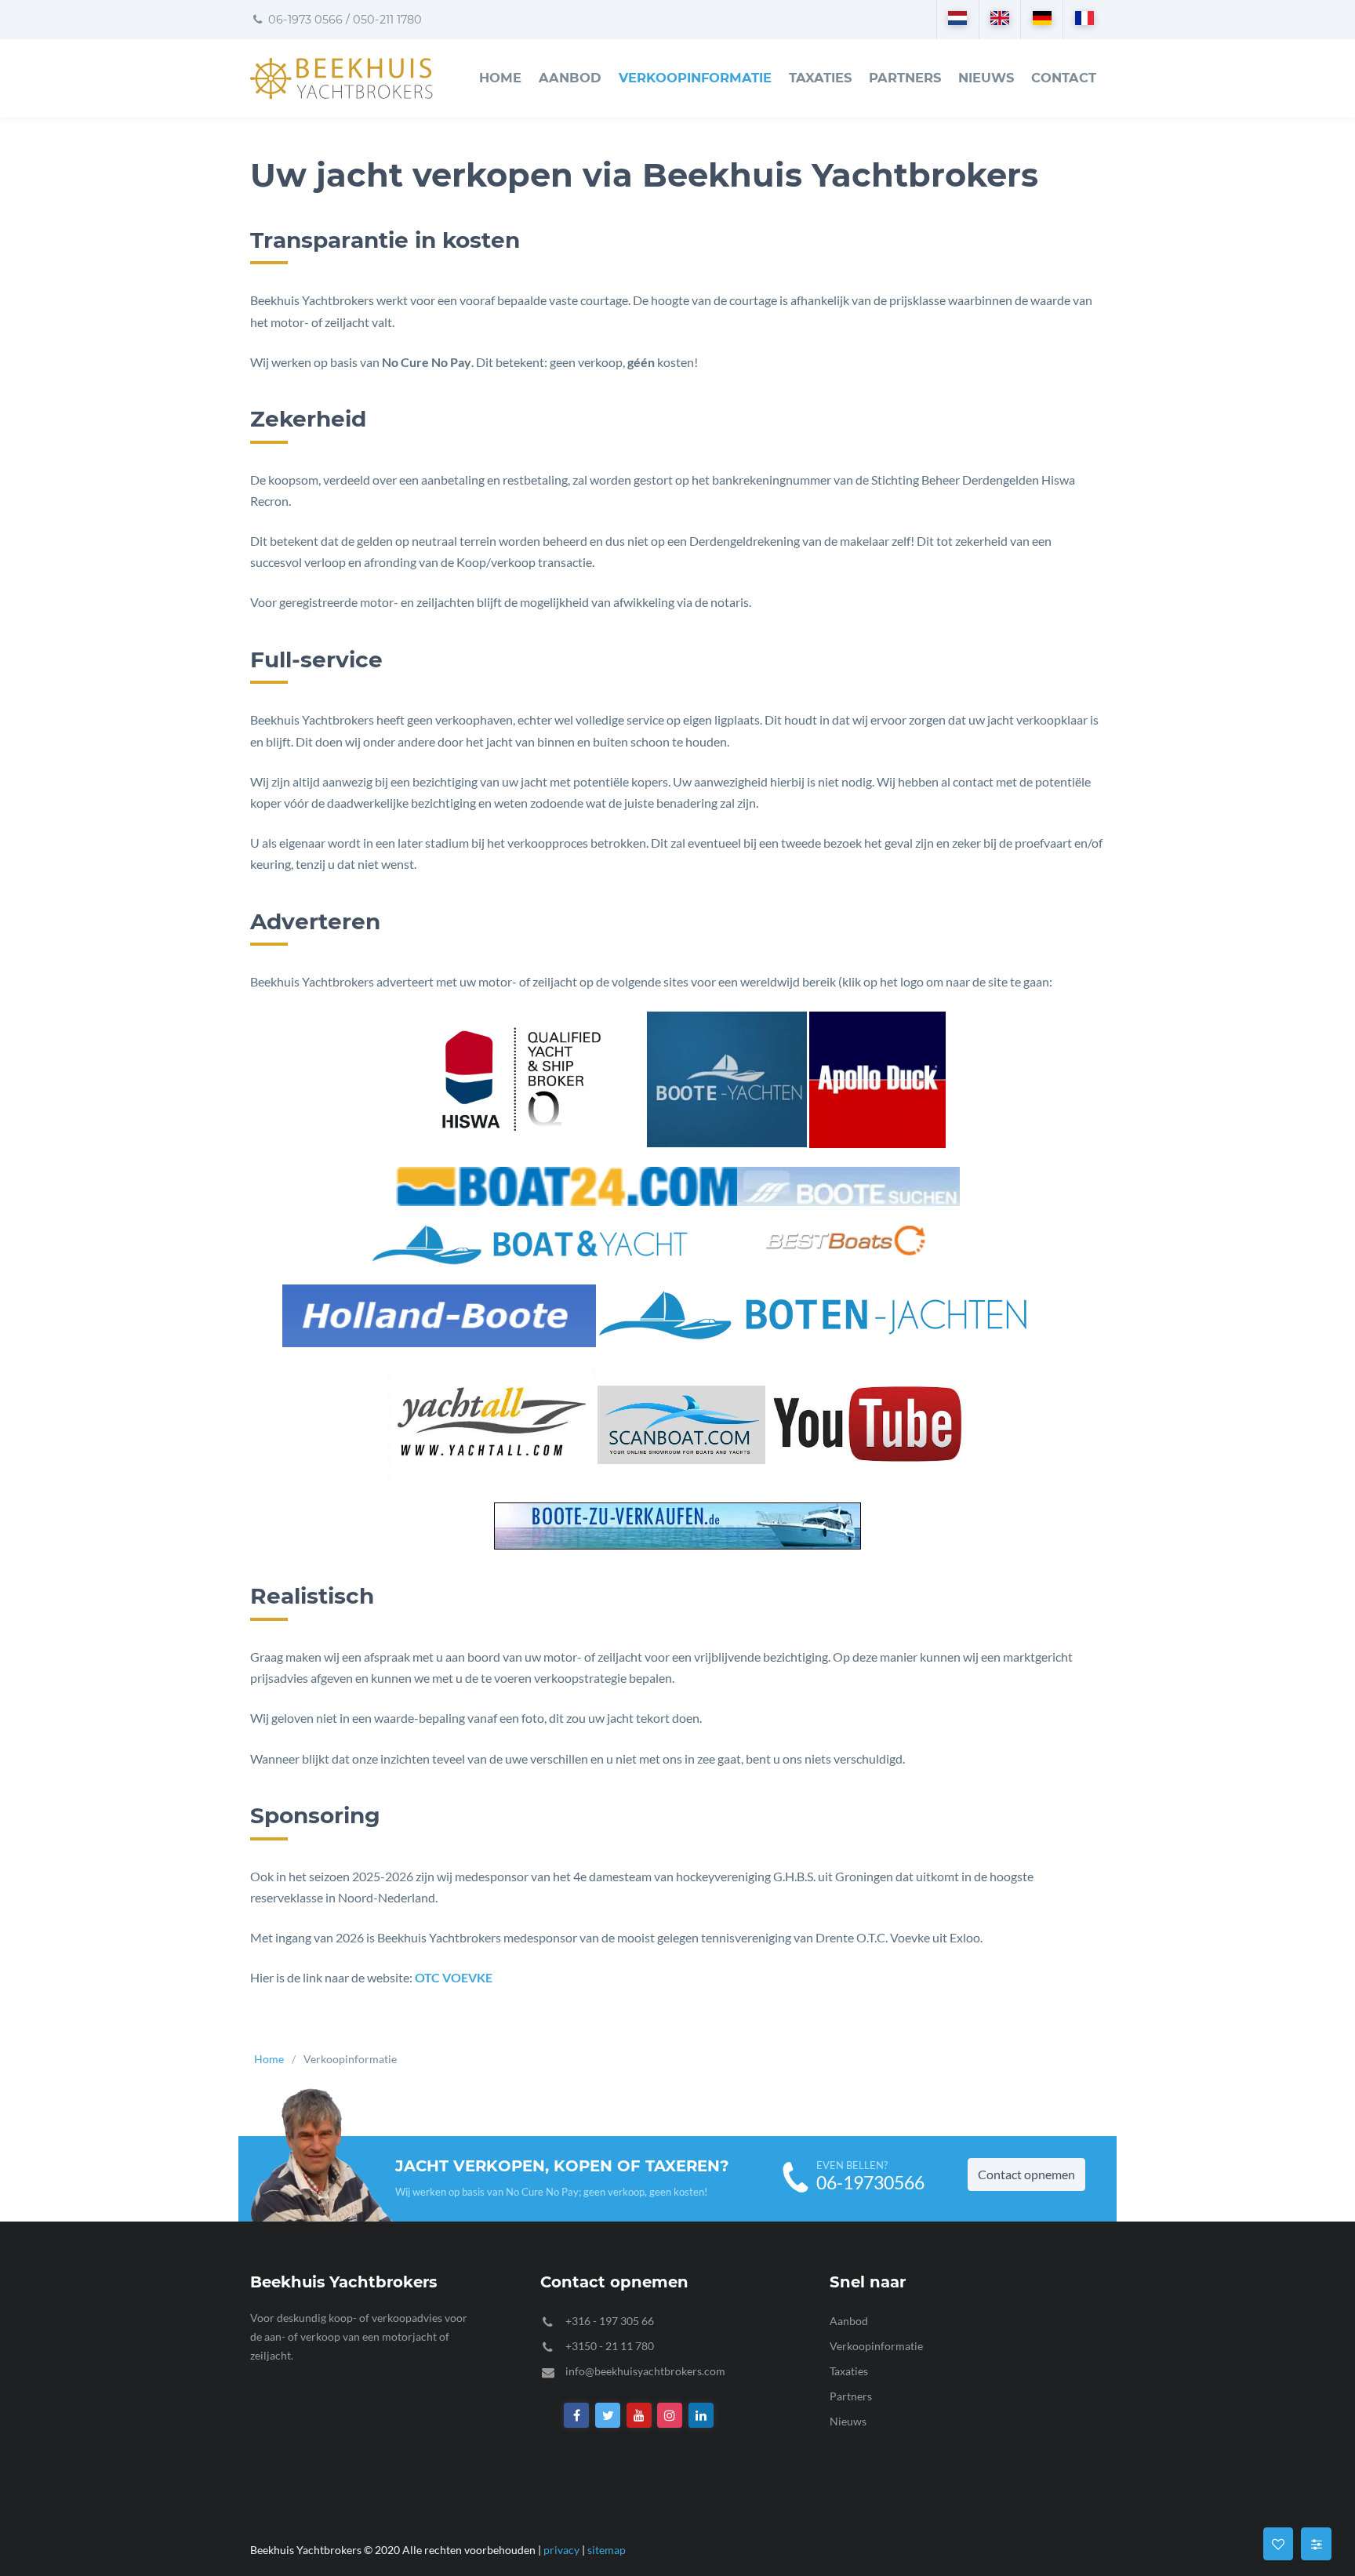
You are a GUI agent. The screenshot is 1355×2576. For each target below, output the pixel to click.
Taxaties (820, 78)
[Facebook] (577, 2416)
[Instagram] (670, 2416)
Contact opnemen (1026, 2174)
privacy (561, 2550)
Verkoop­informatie (695, 78)
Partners (905, 78)
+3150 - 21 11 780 (610, 2346)
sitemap (607, 2550)
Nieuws (986, 78)
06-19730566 (870, 2183)
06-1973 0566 (304, 20)
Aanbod (570, 78)
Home (500, 78)
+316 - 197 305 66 (610, 2321)
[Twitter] (608, 2416)
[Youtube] (639, 2416)
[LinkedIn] (701, 2416)
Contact (1064, 78)
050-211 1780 (387, 20)
